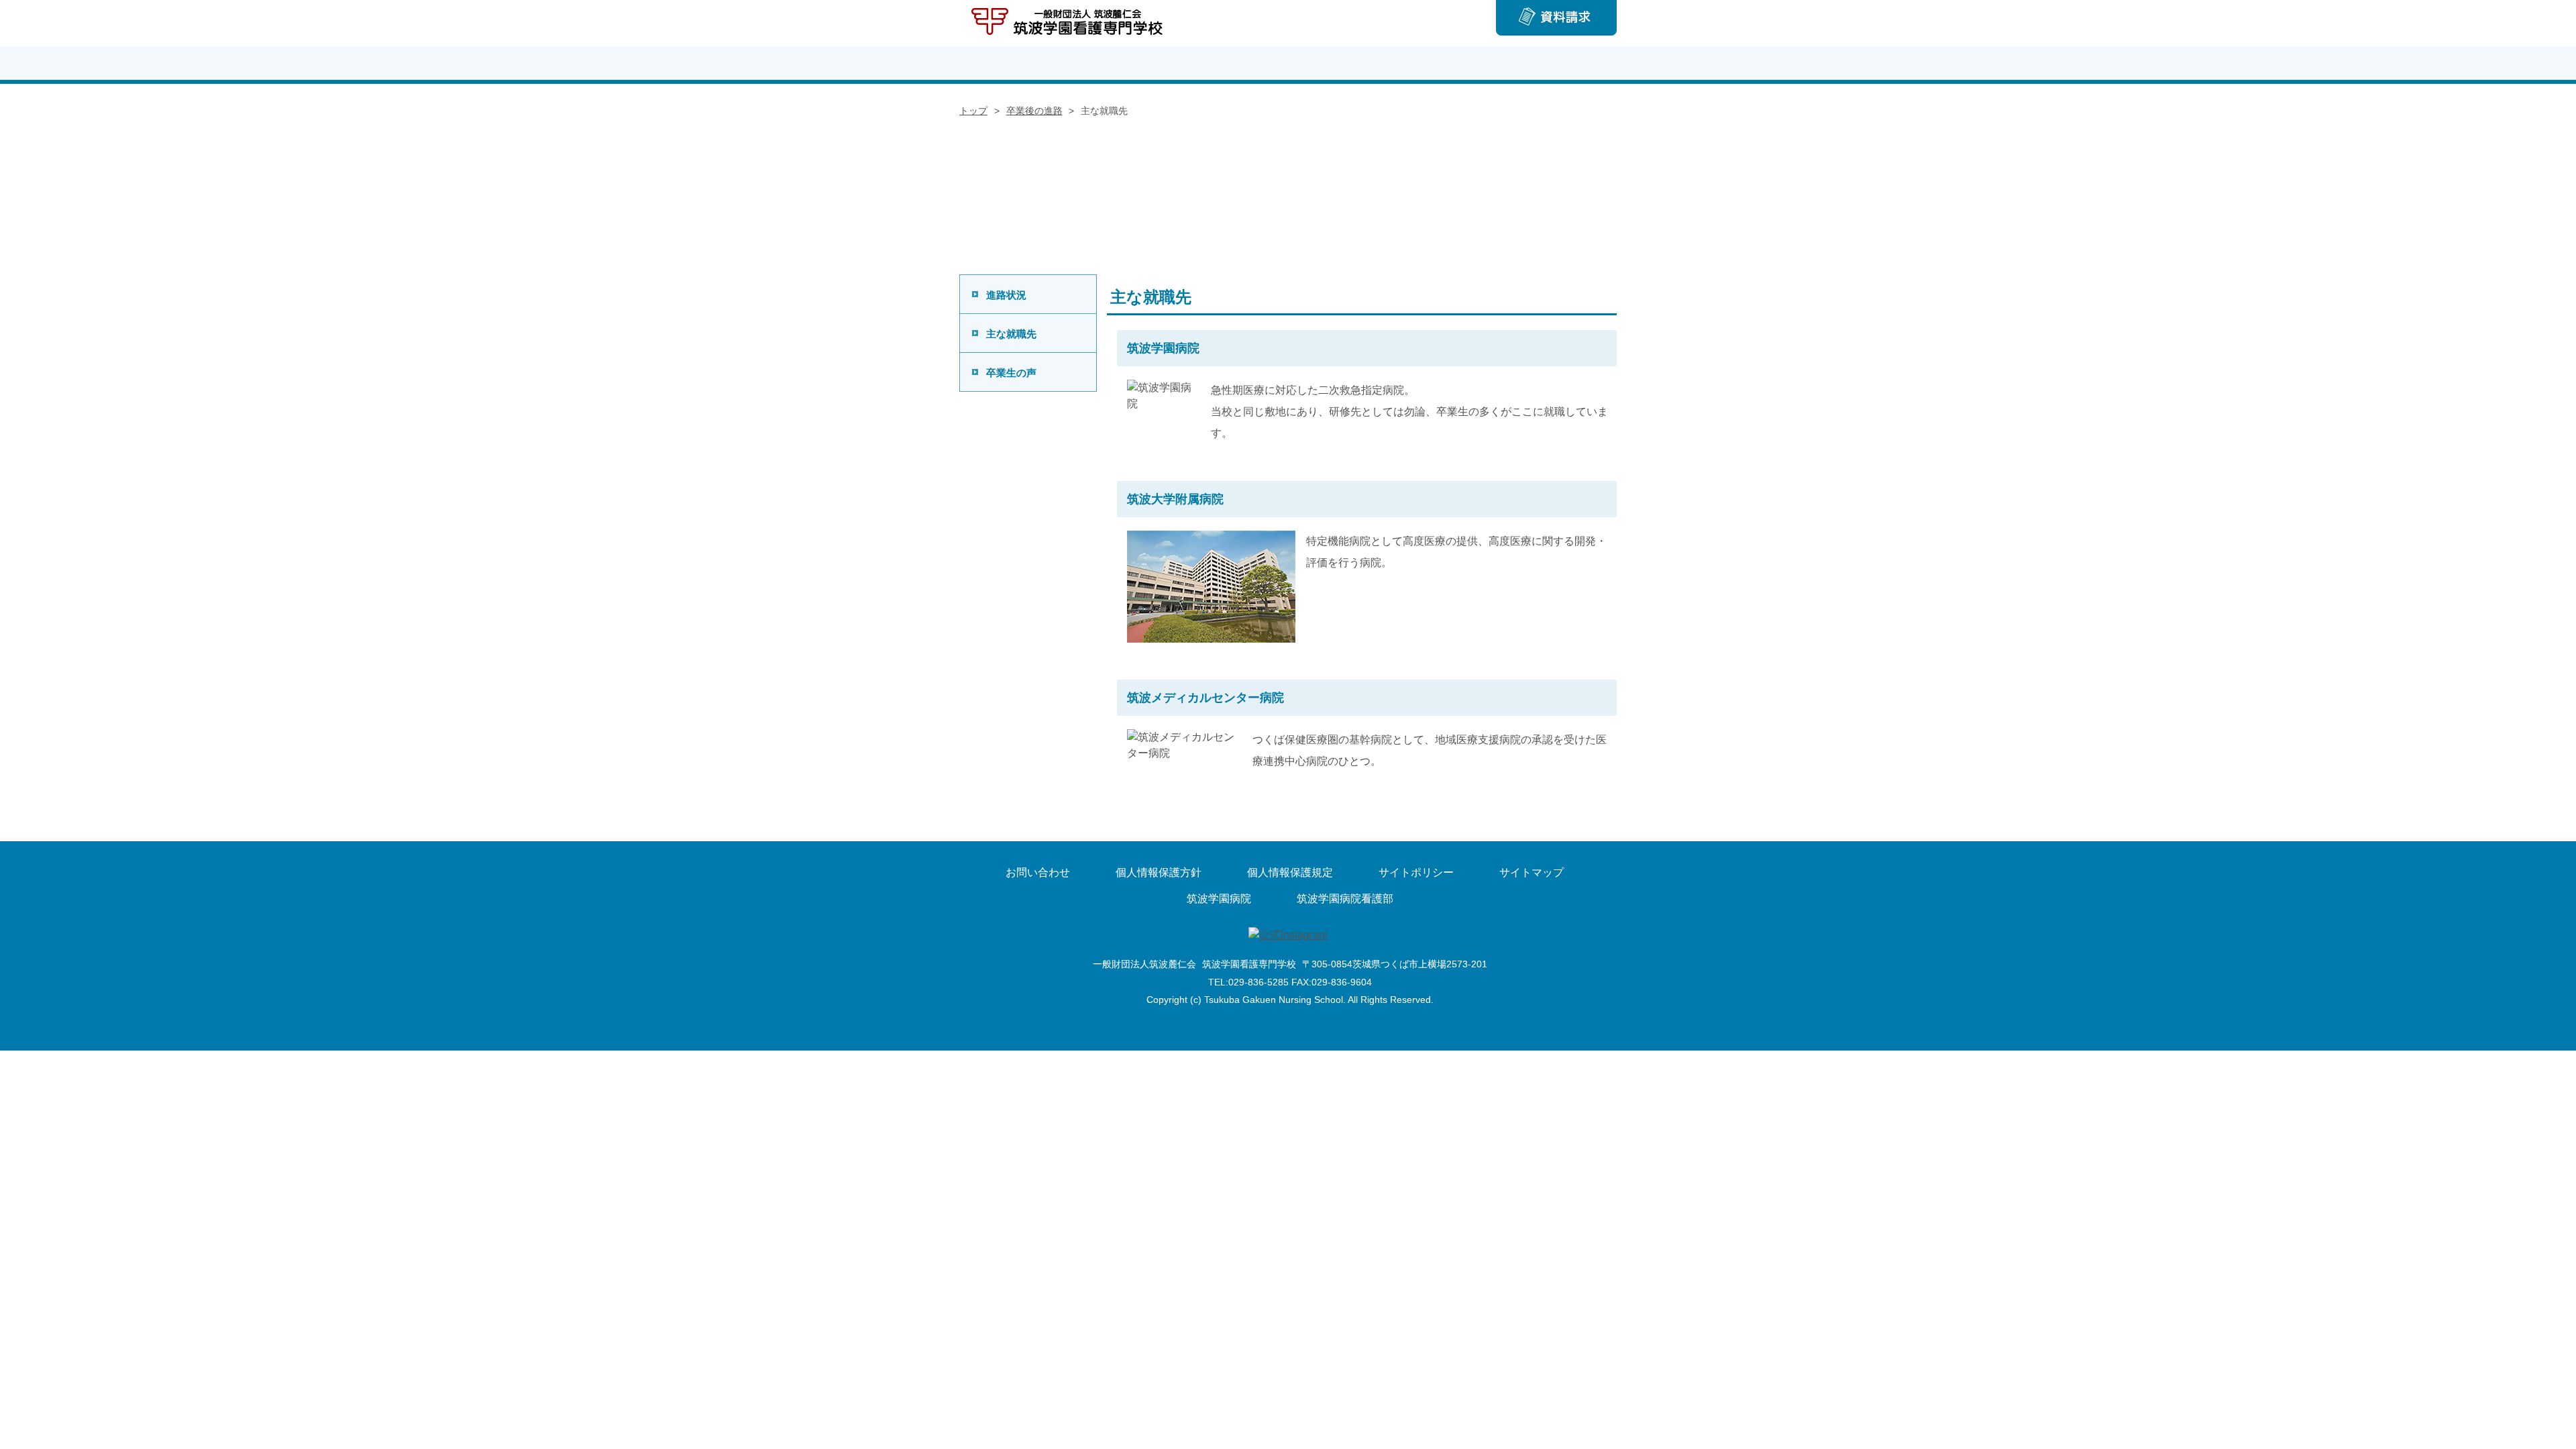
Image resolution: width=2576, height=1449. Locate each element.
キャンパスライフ (1343, 63)
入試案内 (1233, 63)
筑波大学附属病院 (1175, 499)
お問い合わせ (1038, 872)
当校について (1124, 63)
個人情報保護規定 (1290, 872)
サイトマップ (1532, 872)
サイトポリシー (1416, 872)
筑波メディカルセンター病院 (1205, 698)
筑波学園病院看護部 (1345, 899)
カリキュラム (1452, 63)
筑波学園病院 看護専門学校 (1069, 23)
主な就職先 (1011, 334)
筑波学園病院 (1163, 348)
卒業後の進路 (1034, 111)
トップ (1014, 63)
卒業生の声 (1011, 373)
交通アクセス (1562, 63)
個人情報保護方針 (1159, 872)
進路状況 (1006, 295)
